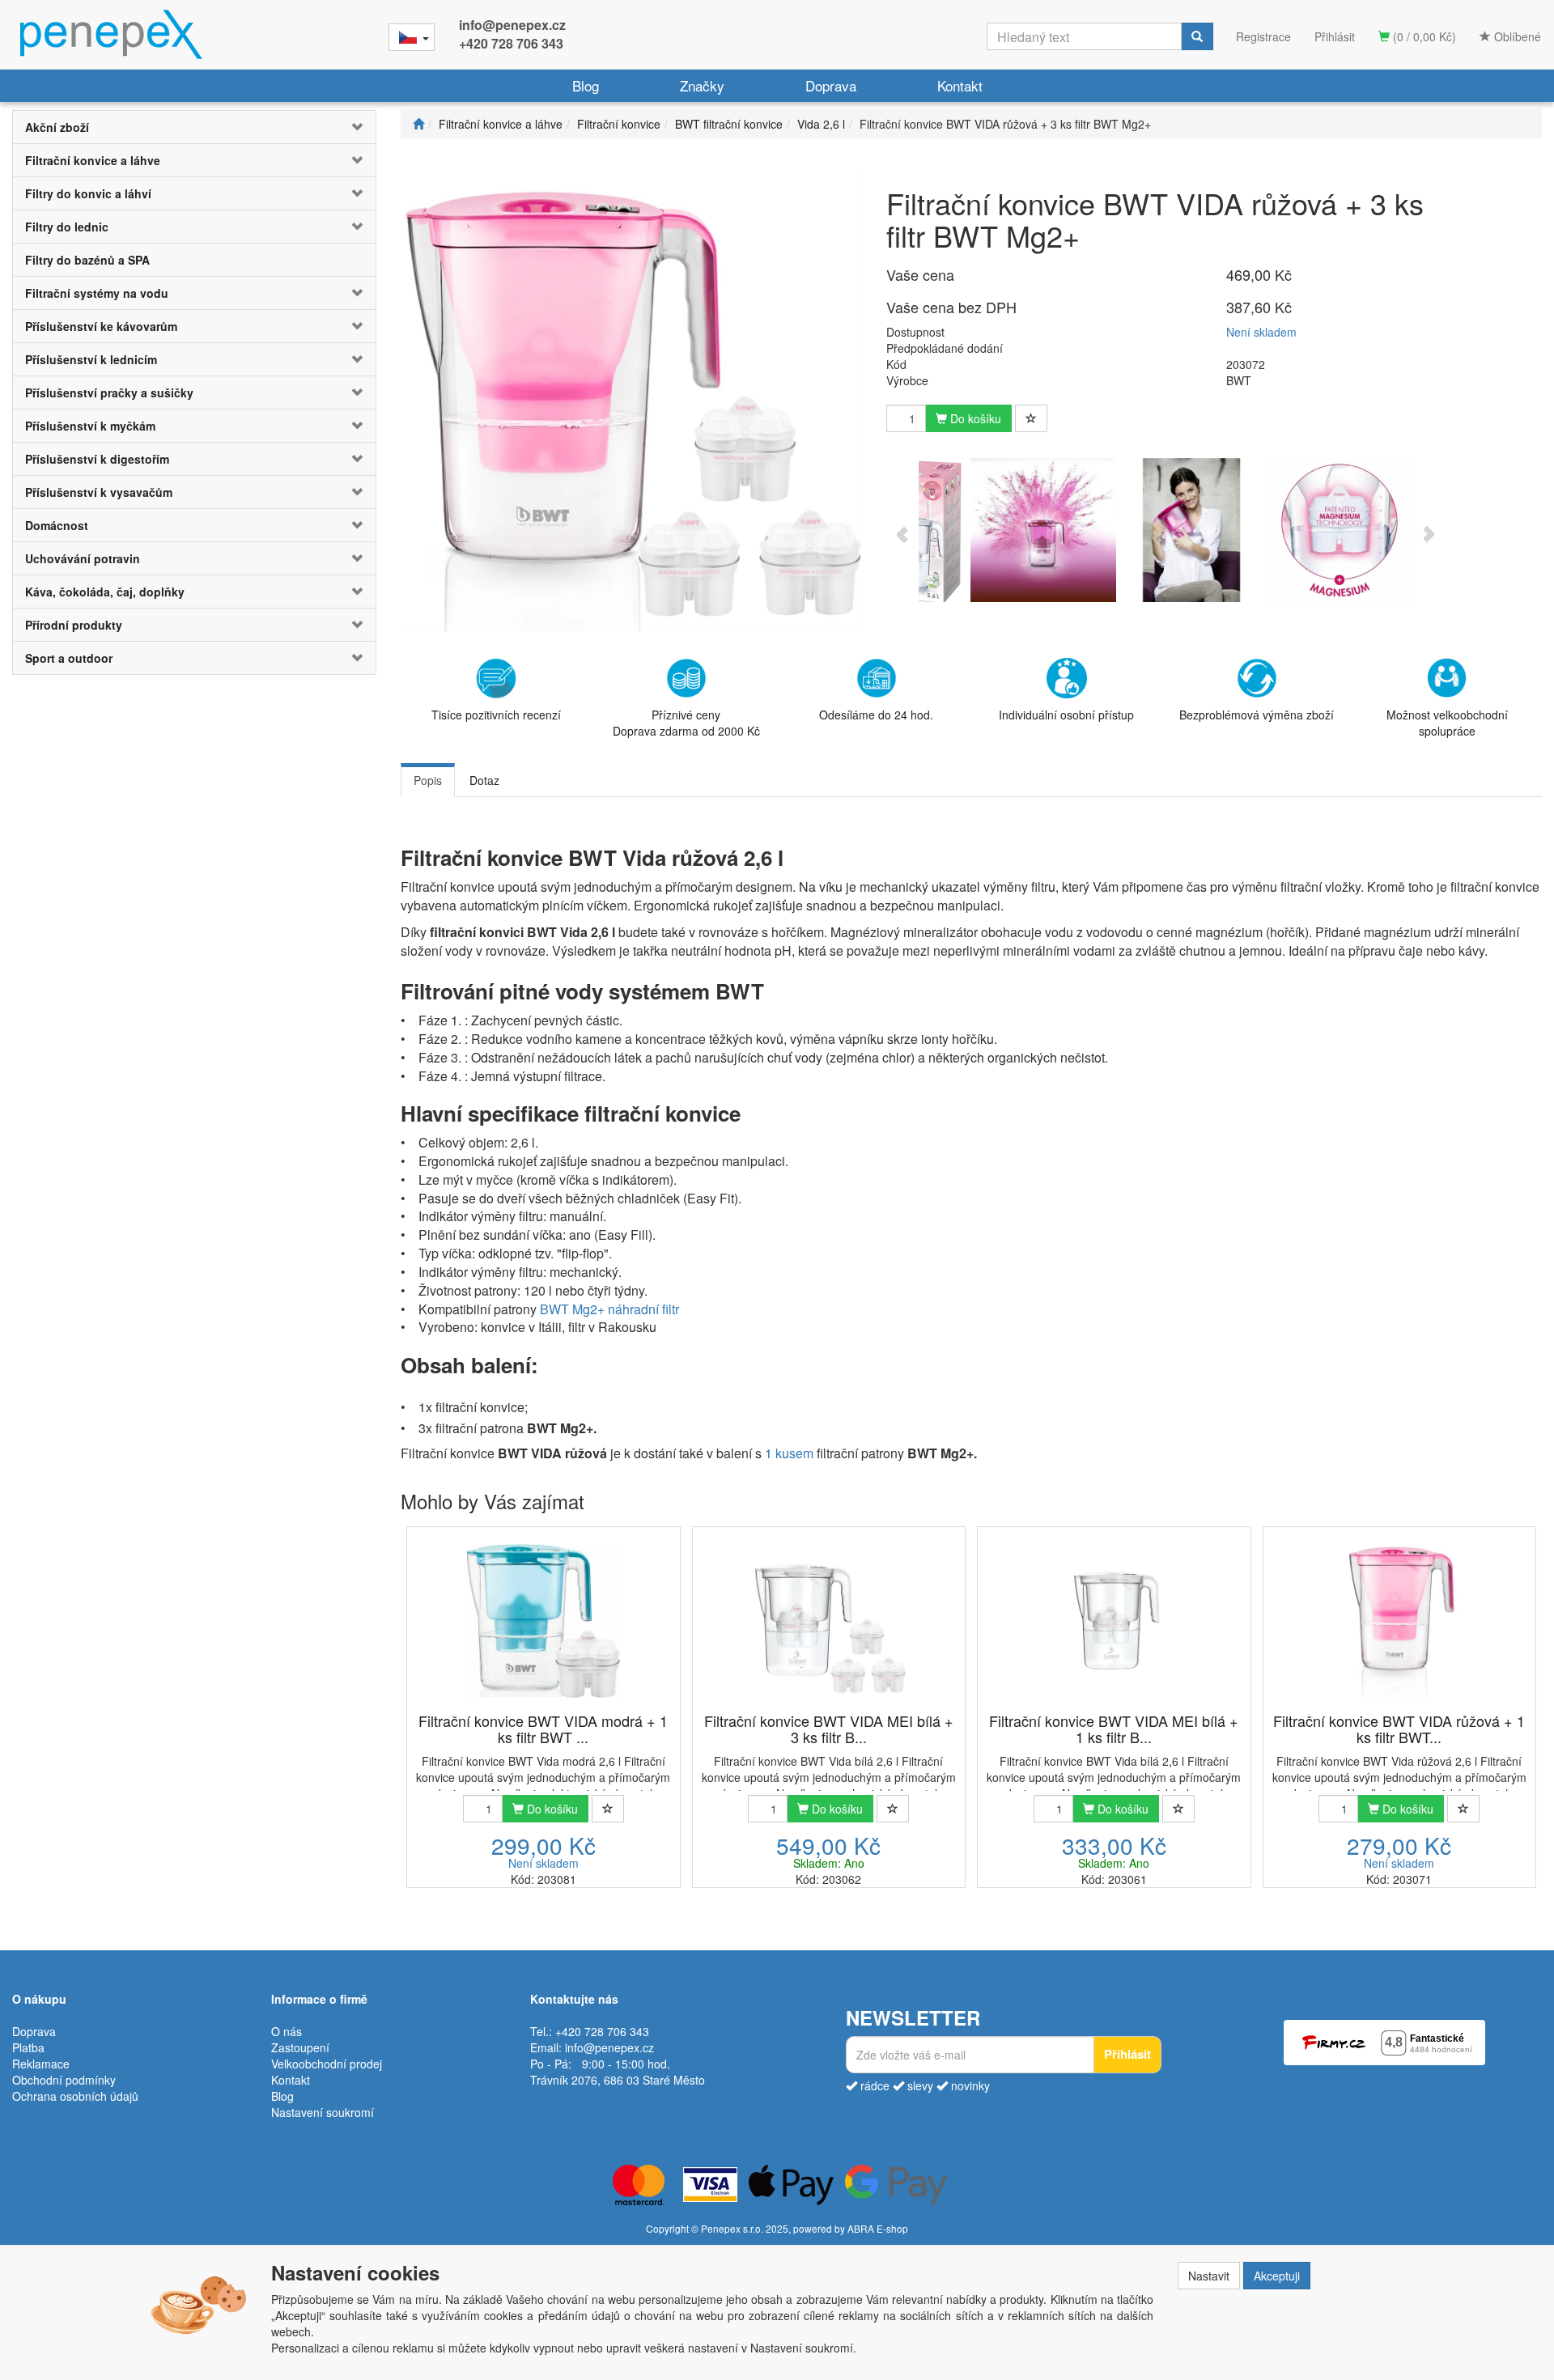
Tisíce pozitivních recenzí (496, 715)
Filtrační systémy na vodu (97, 293)
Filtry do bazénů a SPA (87, 260)
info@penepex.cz (512, 25)
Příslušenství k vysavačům (99, 492)
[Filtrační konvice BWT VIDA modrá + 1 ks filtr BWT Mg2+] (543, 1621)
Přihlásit (1335, 36)
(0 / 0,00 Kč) (1423, 36)
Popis (428, 780)
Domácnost (57, 525)
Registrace (1263, 36)
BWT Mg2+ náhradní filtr (609, 1309)
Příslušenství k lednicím (91, 359)
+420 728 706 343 (511, 43)
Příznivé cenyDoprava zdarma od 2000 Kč (686, 723)
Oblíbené (1516, 36)
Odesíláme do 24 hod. (876, 715)
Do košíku (974, 418)
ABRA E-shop (878, 2228)
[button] (345, 127)
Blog (586, 85)
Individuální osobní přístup (1066, 715)
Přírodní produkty (74, 625)
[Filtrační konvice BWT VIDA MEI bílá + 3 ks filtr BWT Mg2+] (829, 1621)
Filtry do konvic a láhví (88, 193)
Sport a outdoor (69, 658)
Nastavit (1209, 2276)
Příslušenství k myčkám (90, 426)
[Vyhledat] (1197, 36)
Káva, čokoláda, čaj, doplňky (105, 592)
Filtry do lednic (67, 227)
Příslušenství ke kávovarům (101, 326)
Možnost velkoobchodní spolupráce (1447, 723)
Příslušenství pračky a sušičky (109, 392)
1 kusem (789, 1453)
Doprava (831, 85)
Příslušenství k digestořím (97, 459)
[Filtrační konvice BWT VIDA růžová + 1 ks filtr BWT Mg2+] (1399, 1621)
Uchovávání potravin (83, 558)
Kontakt (960, 85)
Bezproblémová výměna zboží (1257, 715)
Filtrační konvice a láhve (93, 160)
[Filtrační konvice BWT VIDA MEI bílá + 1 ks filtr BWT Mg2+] (1114, 1621)
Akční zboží (57, 127)
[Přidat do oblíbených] (1031, 418)
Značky (702, 85)
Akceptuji (1277, 2276)
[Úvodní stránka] (418, 124)
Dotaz (484, 780)
